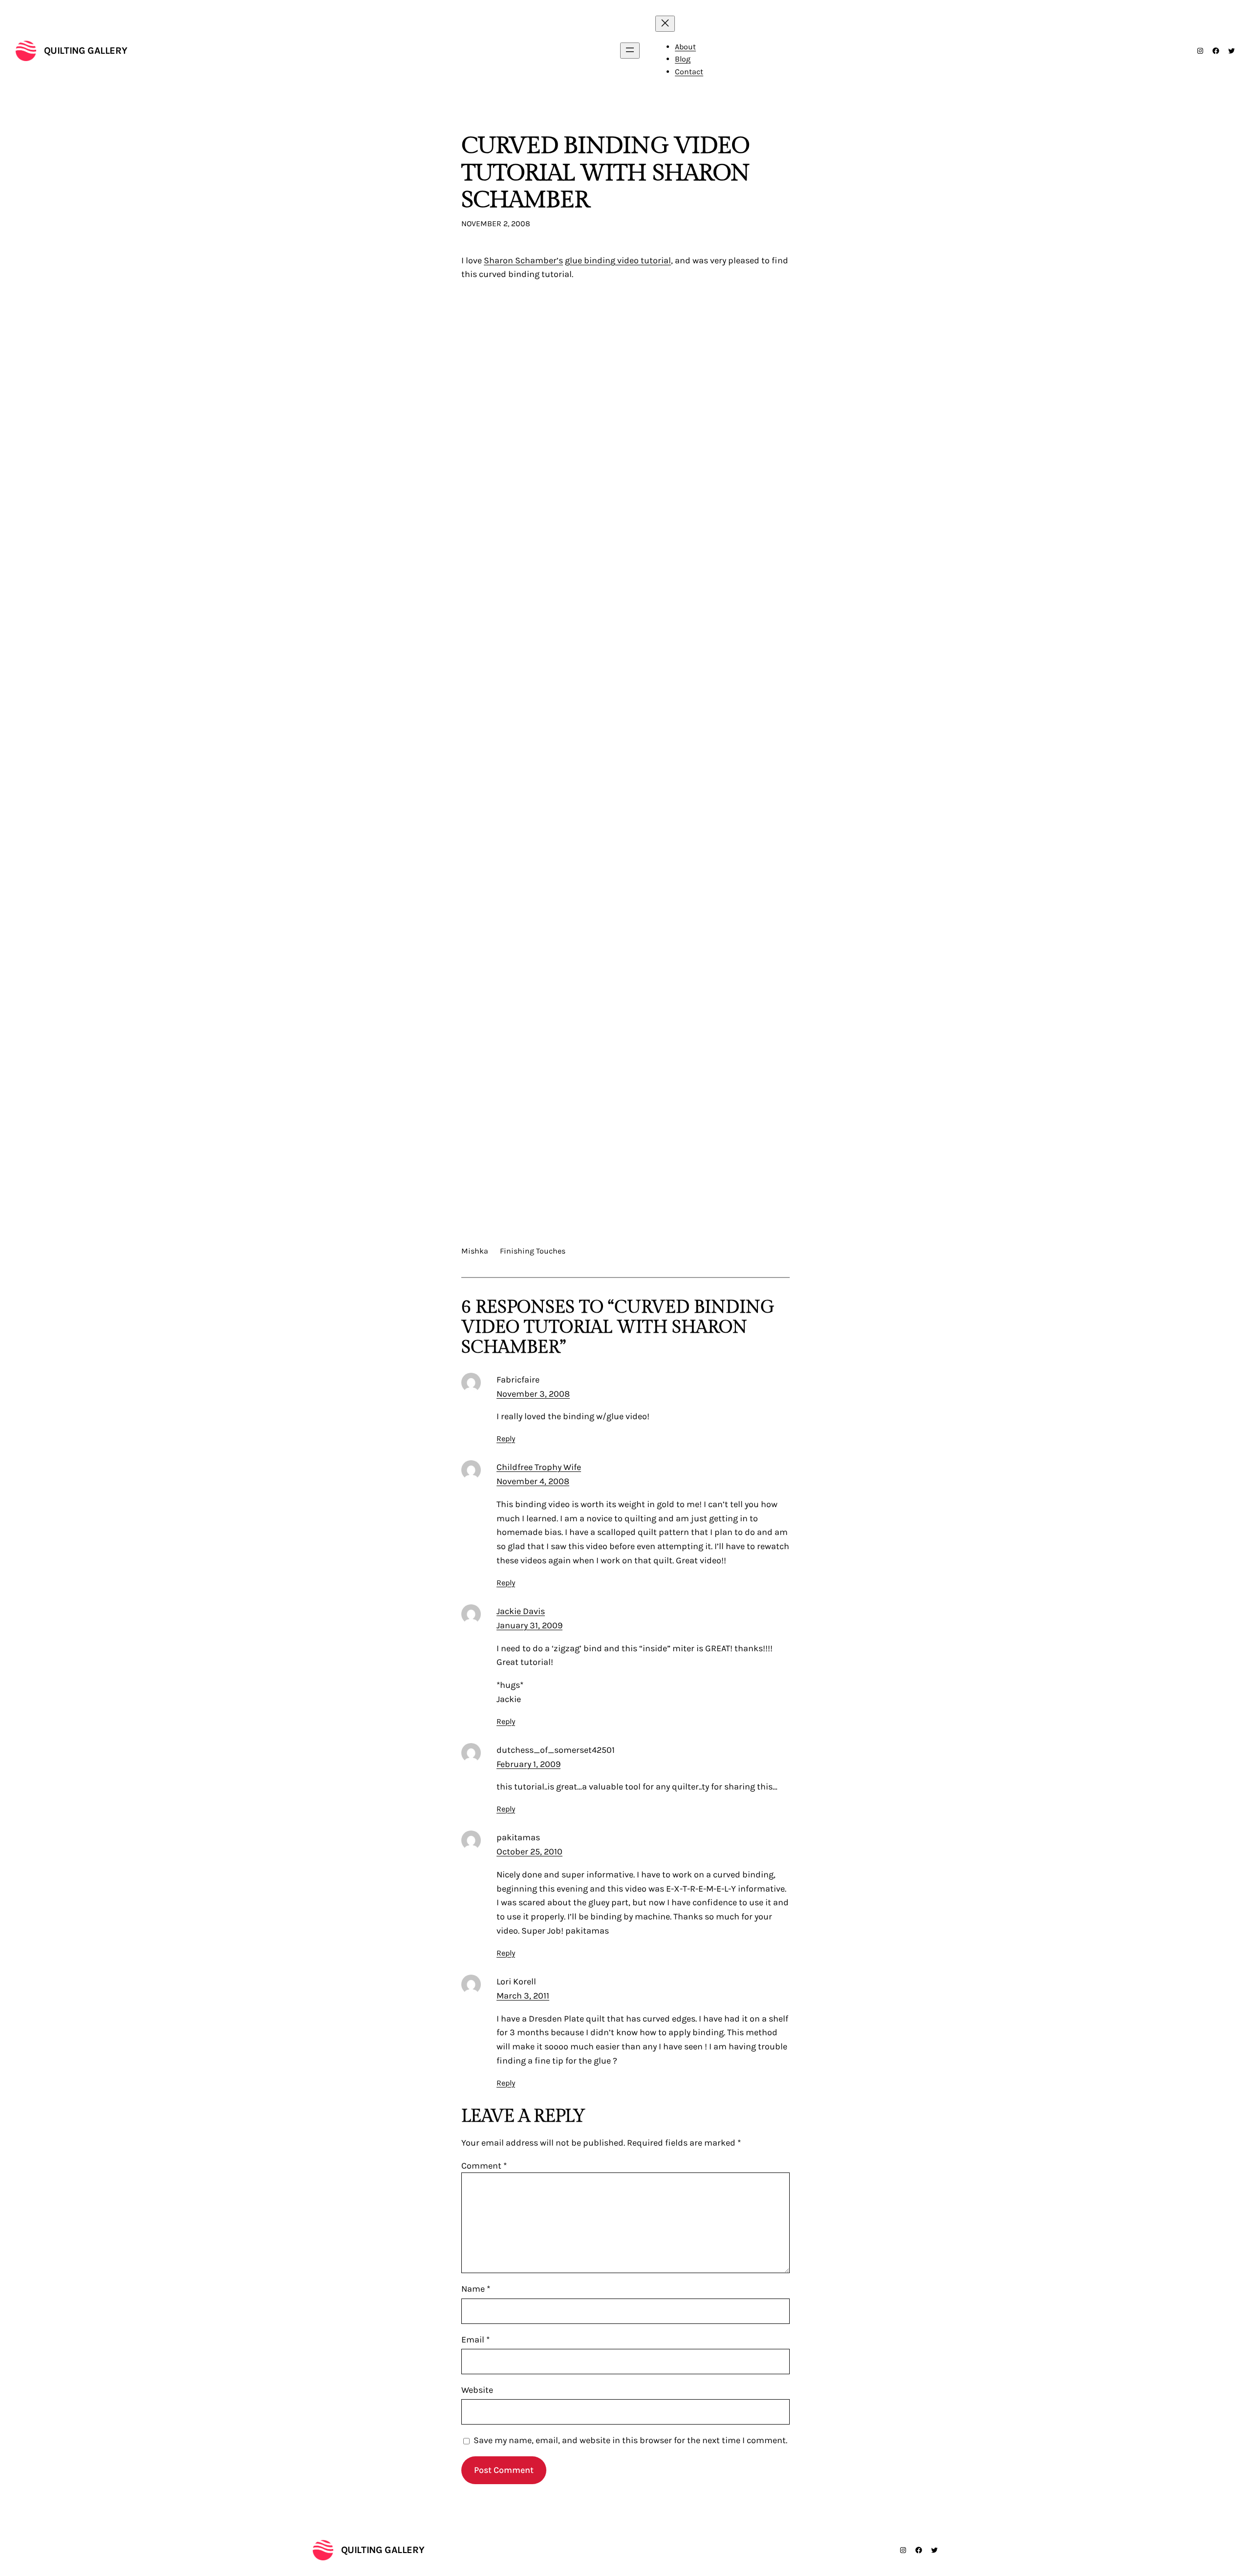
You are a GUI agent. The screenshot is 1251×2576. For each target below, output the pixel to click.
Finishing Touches (533, 1251)
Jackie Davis (521, 1611)
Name (476, 2289)
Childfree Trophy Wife (539, 1467)
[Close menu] (665, 24)
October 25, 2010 (529, 1852)
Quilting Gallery (86, 51)
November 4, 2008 (533, 1481)
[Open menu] (630, 51)
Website (477, 2390)
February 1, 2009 (528, 1764)
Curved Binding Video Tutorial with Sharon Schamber (605, 173)
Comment (484, 2166)
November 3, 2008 (533, 1394)
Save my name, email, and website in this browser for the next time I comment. (630, 2440)
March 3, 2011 (523, 1996)
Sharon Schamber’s (523, 260)
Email (475, 2340)
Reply (506, 1438)
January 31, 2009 (529, 1625)
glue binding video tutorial (618, 260)
